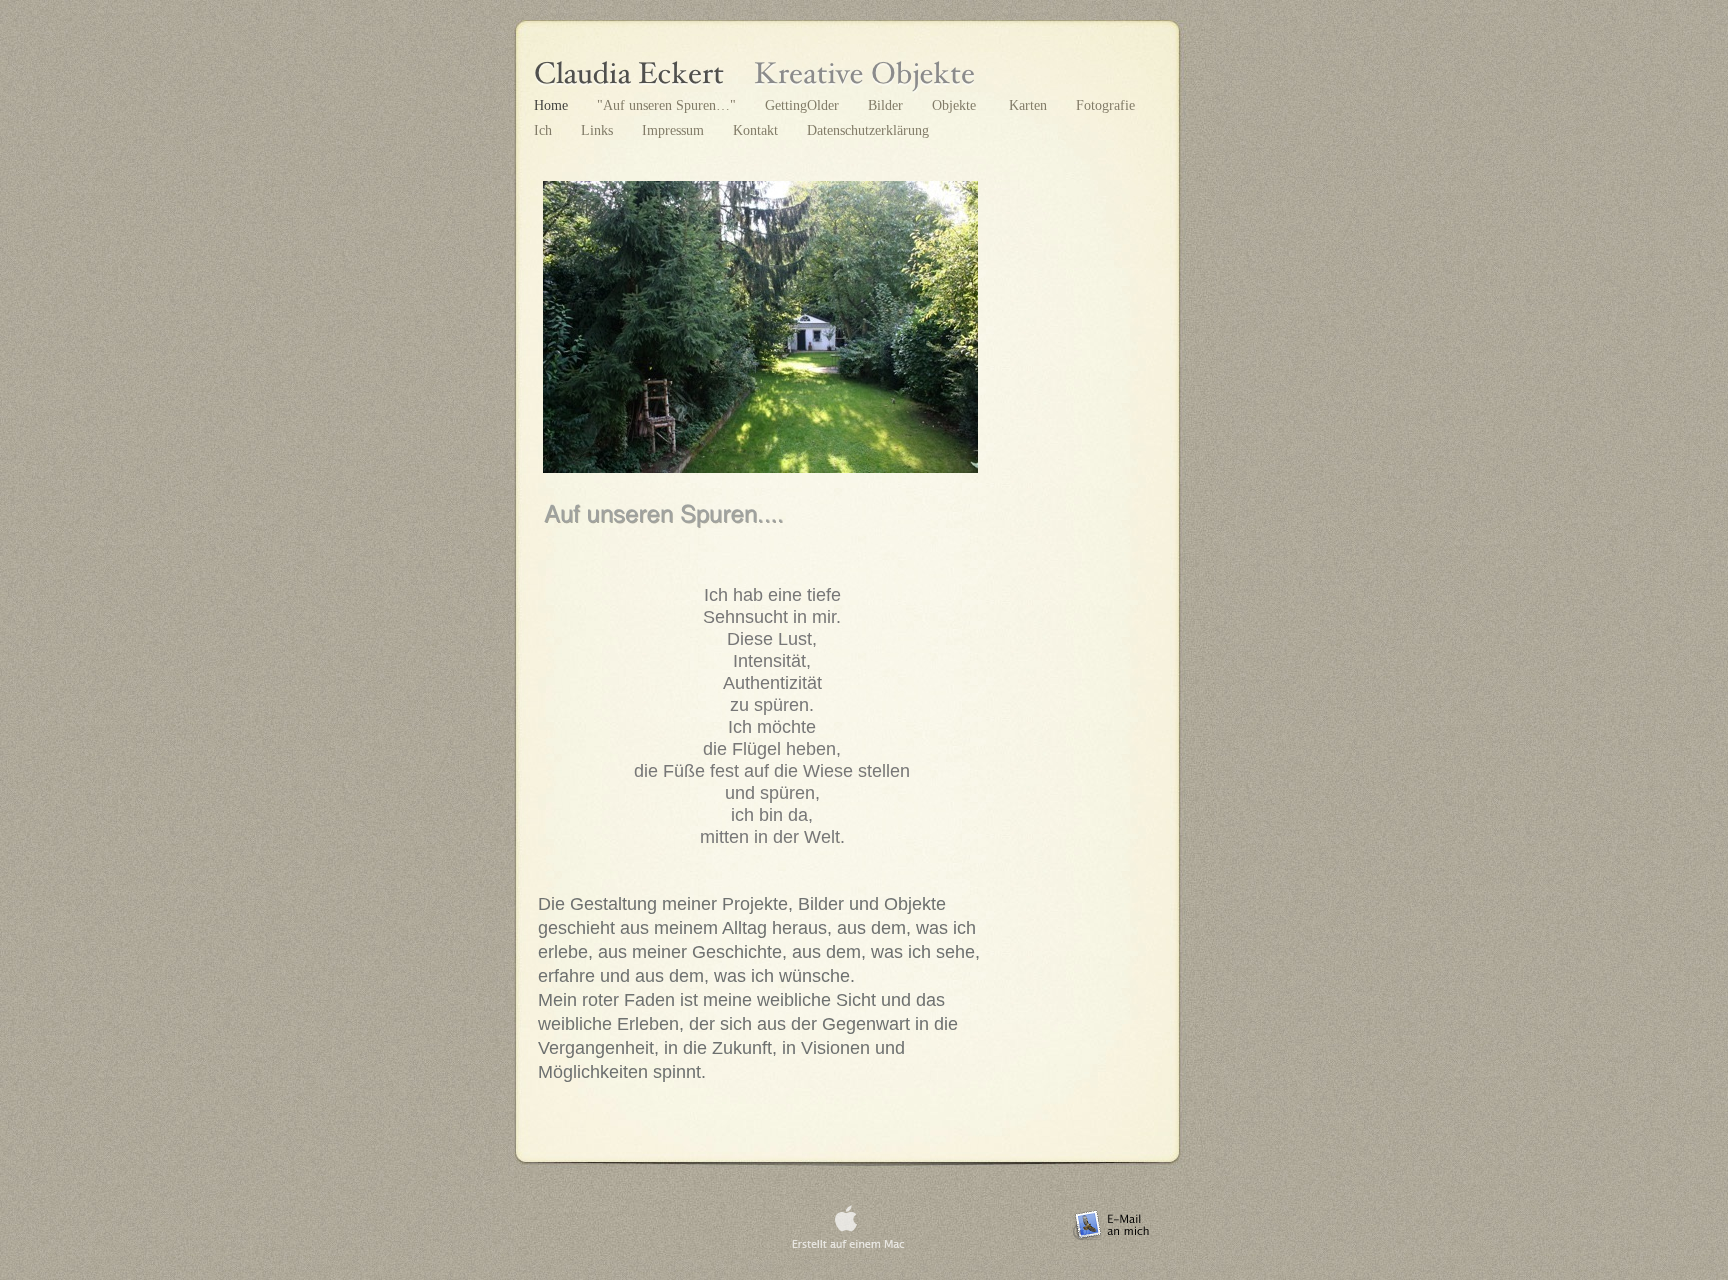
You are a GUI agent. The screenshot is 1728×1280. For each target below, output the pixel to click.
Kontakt (757, 130)
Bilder (887, 105)
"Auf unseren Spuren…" (668, 105)
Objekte (956, 105)
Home (553, 105)
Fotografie (1105, 105)
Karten (1028, 105)
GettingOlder (804, 105)
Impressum (675, 130)
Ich (545, 130)
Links (599, 130)
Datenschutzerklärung (868, 130)
